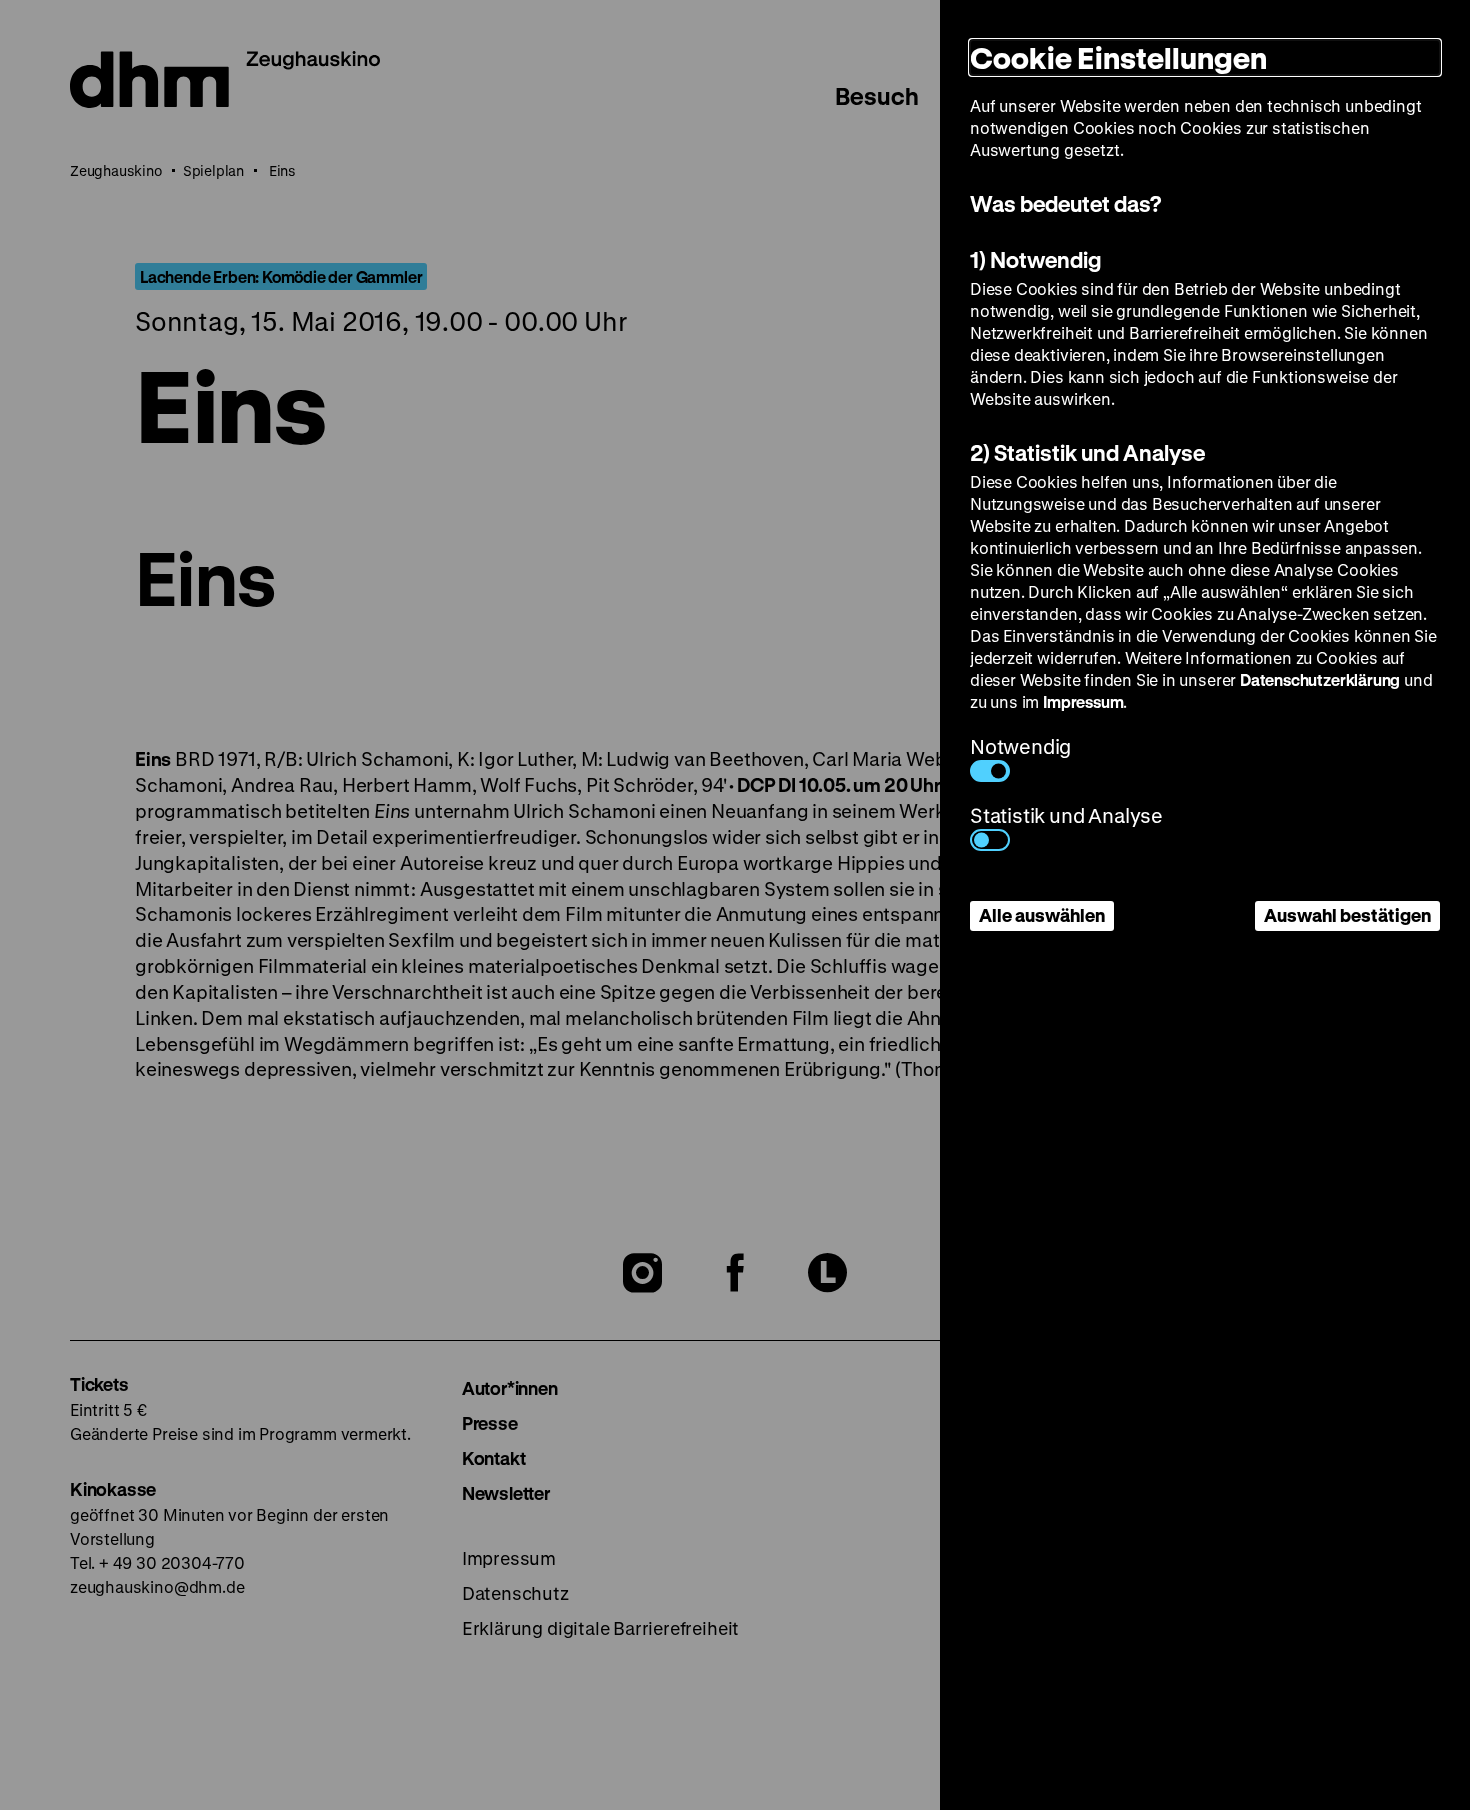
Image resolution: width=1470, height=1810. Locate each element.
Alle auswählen (1042, 915)
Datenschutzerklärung (1320, 679)
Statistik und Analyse (1066, 815)
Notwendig (1020, 746)
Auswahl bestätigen (1347, 915)
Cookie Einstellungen (1118, 57)
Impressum (1083, 701)
